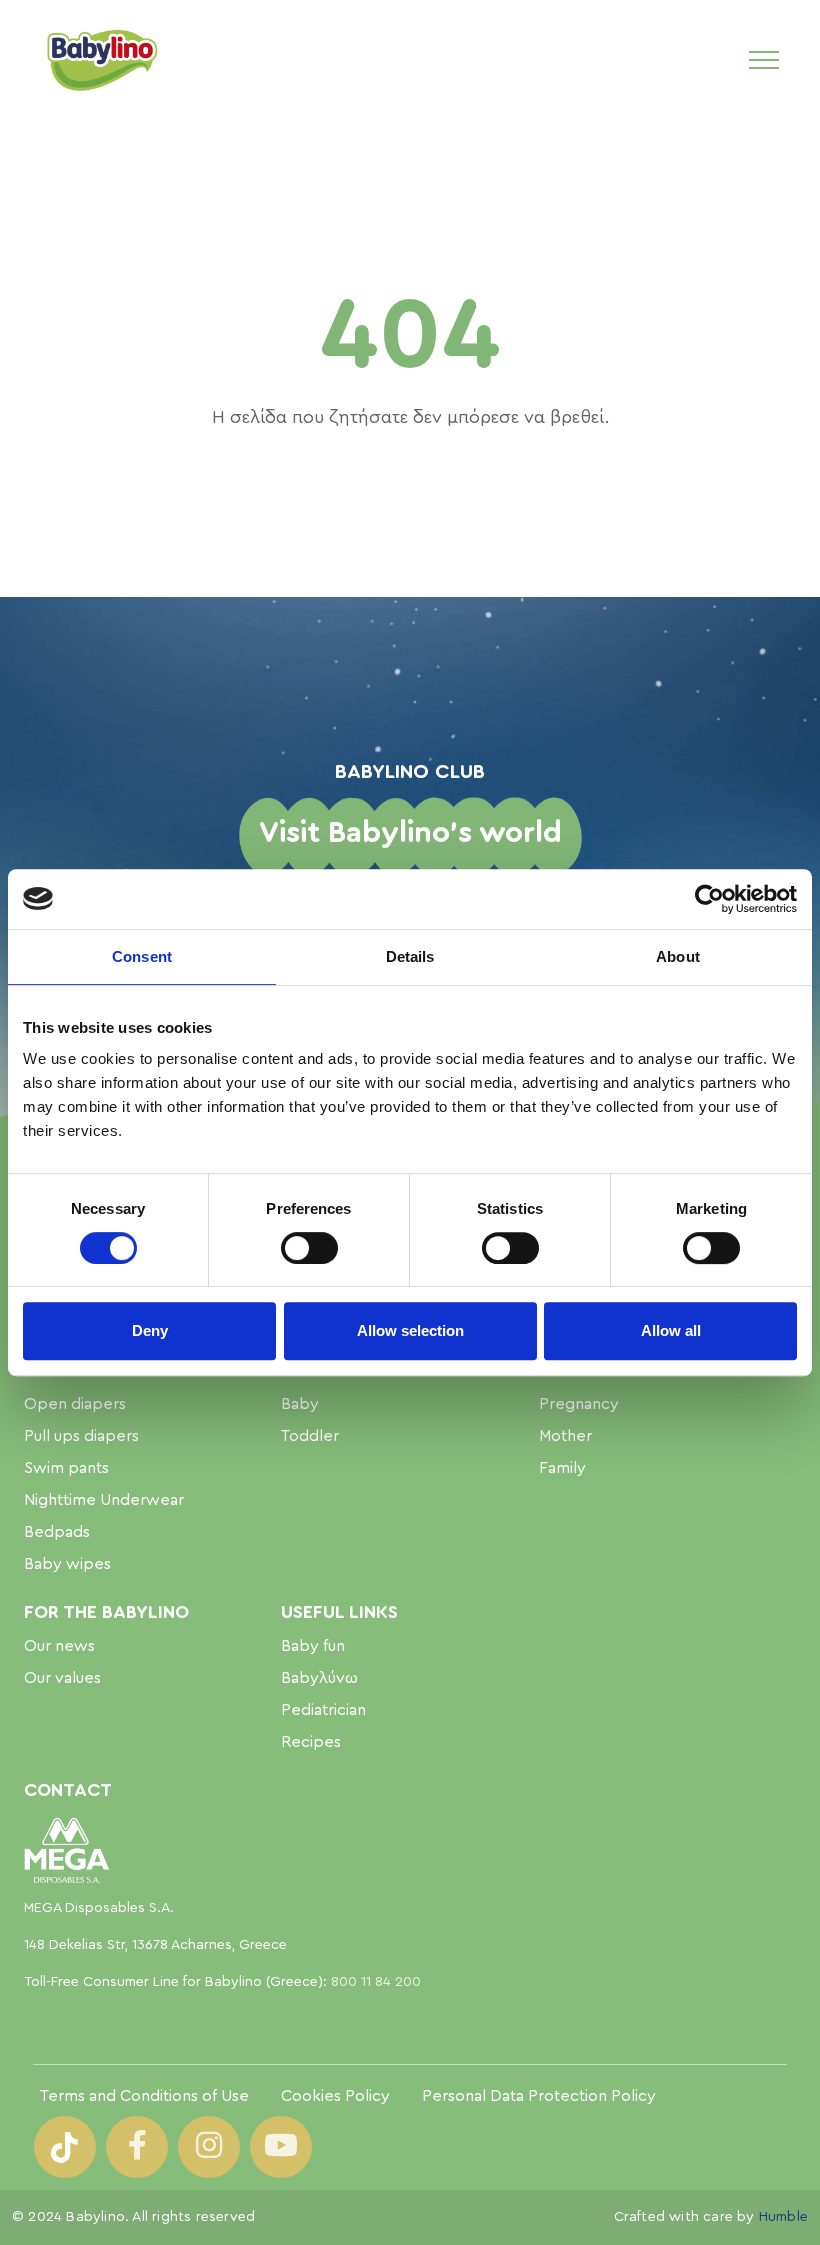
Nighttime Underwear (104, 1500)
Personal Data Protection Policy (539, 2096)
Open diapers (75, 1404)
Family (562, 1468)
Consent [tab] (142, 956)
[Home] (101, 59)
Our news (59, 1646)
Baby (300, 1404)
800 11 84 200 (376, 1982)
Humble (783, 2217)
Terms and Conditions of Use (144, 2096)
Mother (565, 1436)
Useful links (339, 1612)
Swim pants (66, 1468)
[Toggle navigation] (764, 59)
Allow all (671, 1330)
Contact (68, 1790)
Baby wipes (67, 1564)
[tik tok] (65, 2147)
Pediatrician (323, 1710)
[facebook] (137, 2147)
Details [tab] (410, 956)
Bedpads (57, 1532)
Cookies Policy (335, 2096)
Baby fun (313, 1646)
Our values (62, 1678)
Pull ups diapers (81, 1436)
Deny (150, 1330)
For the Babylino (106, 1612)
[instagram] (209, 2147)
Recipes (311, 1742)
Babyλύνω (319, 1678)
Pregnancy (579, 1404)
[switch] (309, 1248)
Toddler (310, 1436)
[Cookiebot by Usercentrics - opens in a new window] (709, 899)
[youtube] (281, 2147)
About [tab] (678, 956)
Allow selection (410, 1330)
